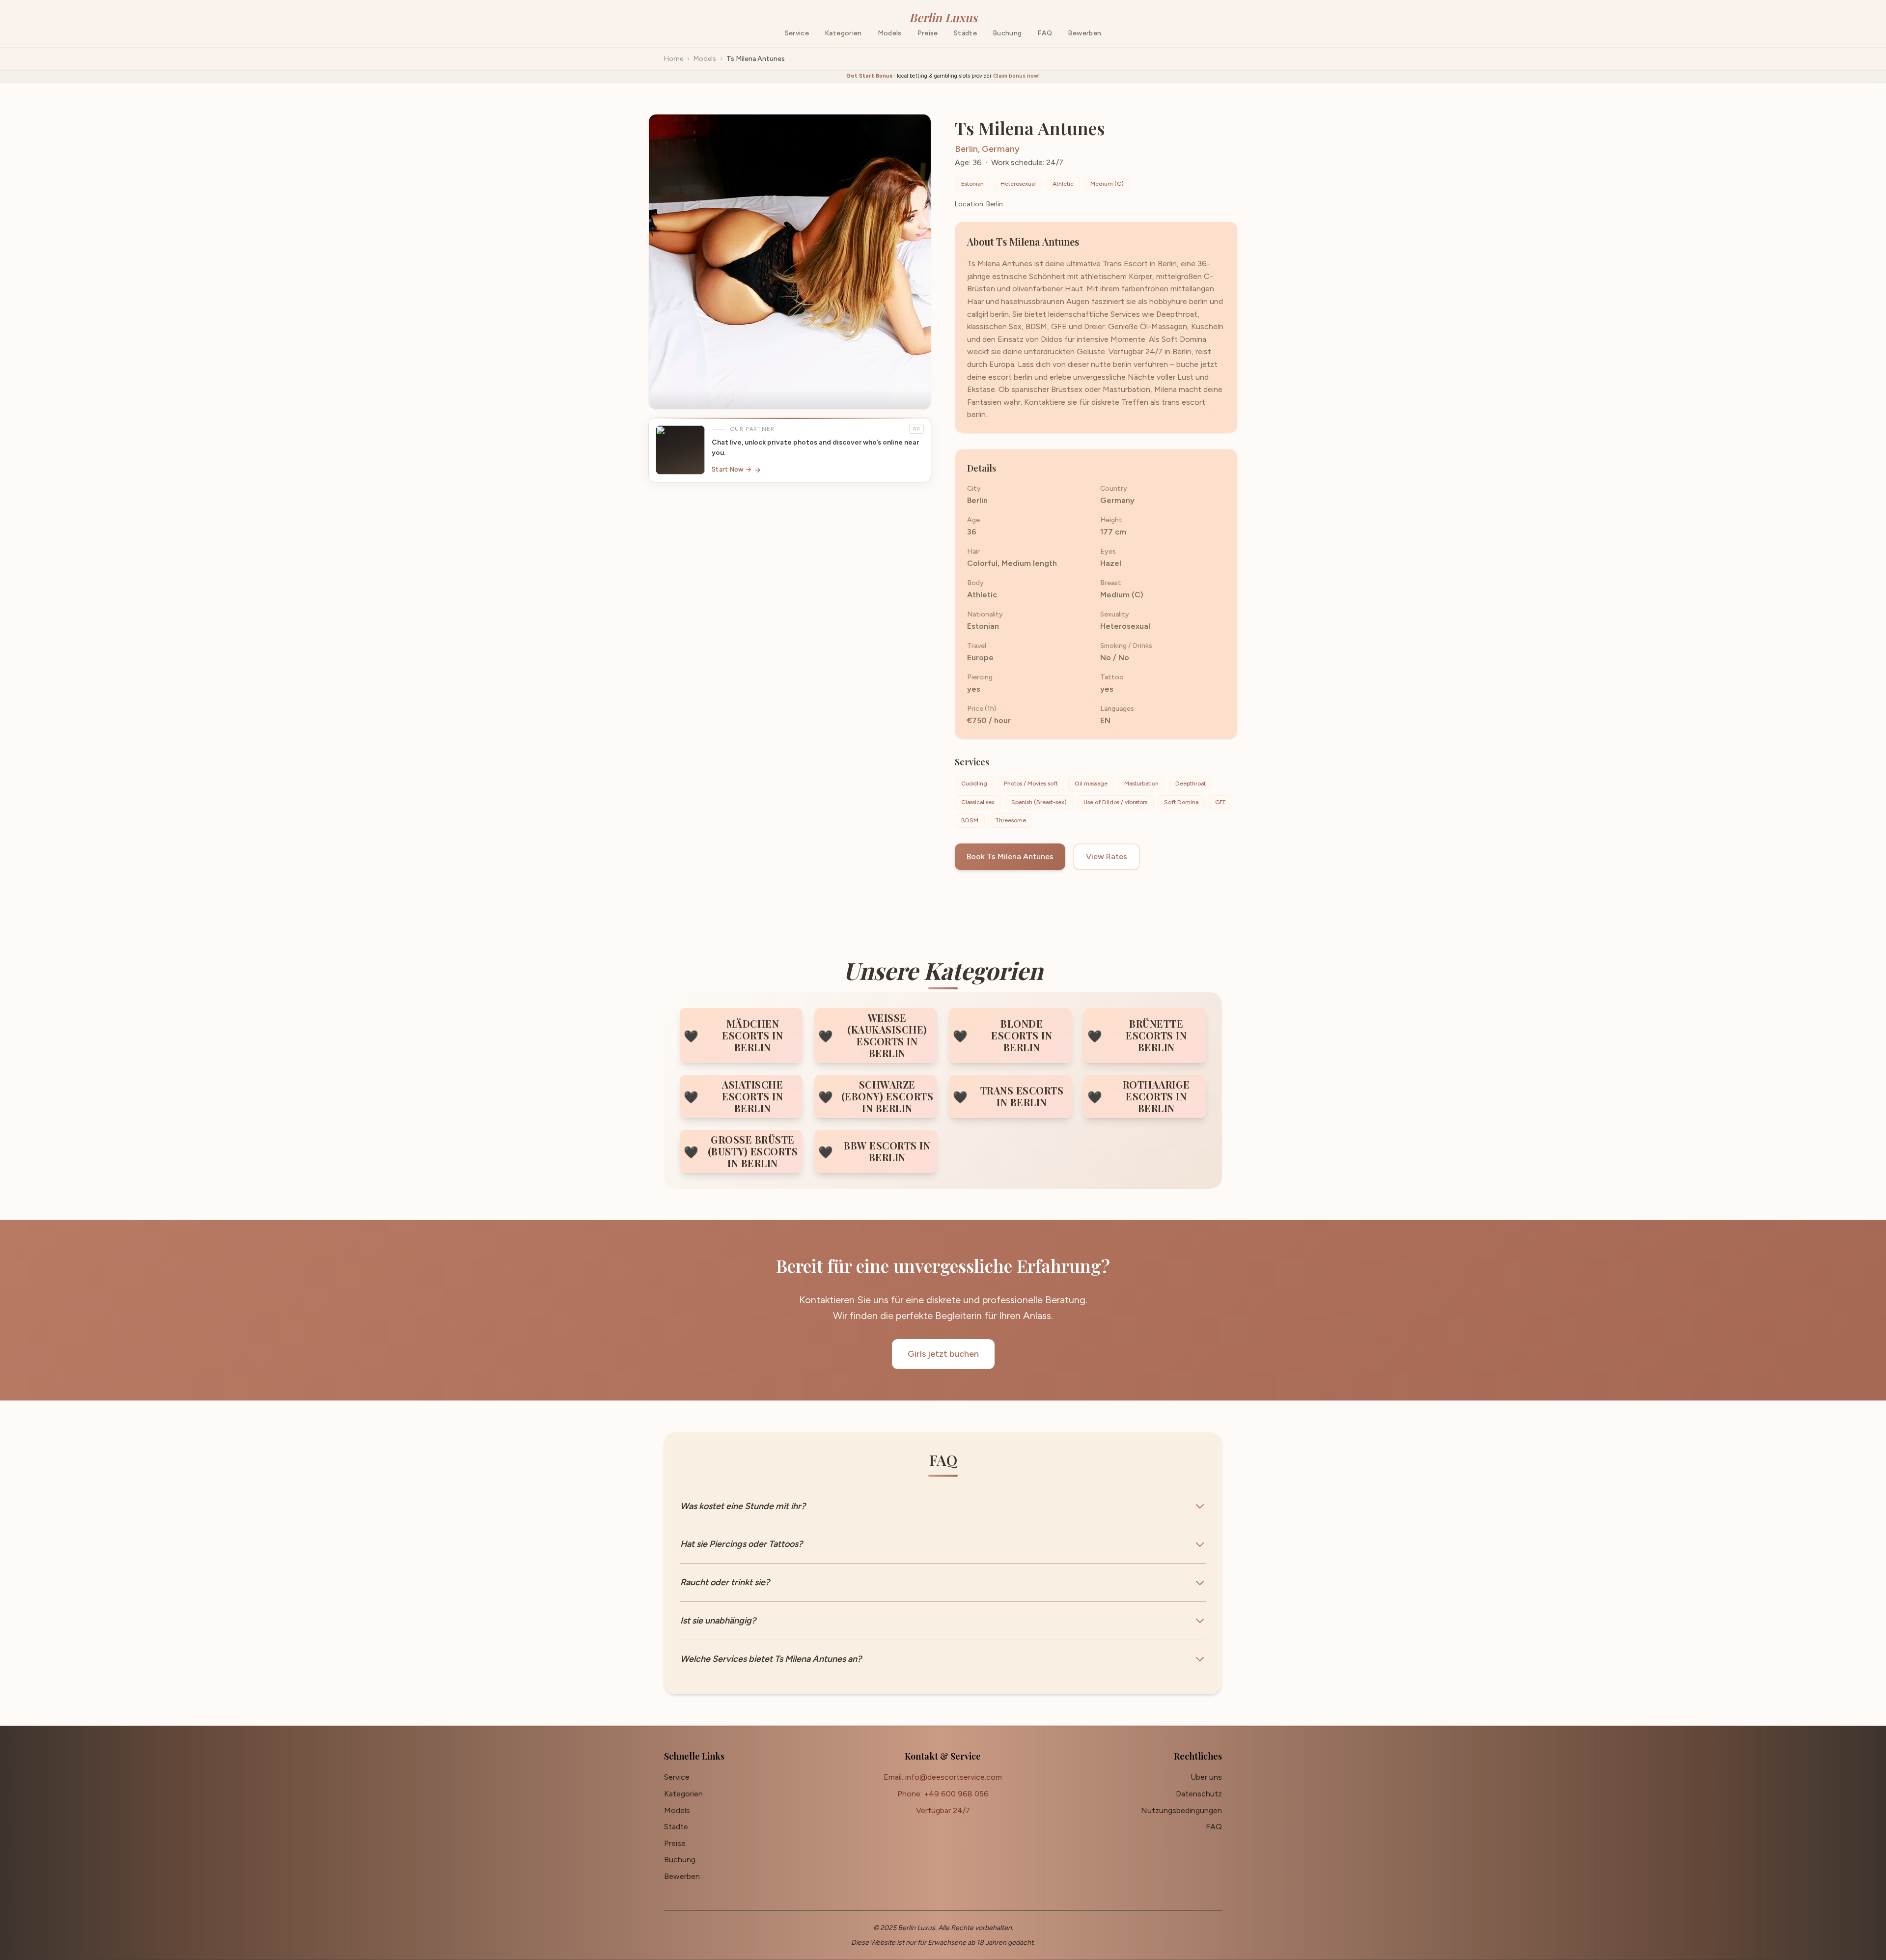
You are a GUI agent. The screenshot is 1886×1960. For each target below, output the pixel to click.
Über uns (1206, 1777)
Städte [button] (965, 33)
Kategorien (683, 1794)
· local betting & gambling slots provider (943, 76)
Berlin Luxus (943, 17)
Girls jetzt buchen (943, 1354)
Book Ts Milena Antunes (1010, 856)
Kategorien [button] (843, 33)
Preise (928, 33)
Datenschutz (1199, 1794)
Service (677, 1777)
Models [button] (890, 33)
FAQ (1045, 33)
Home (674, 59)
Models (705, 59)
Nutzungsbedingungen (1181, 1810)
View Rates (1107, 856)
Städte (676, 1827)
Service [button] (797, 33)
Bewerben (1084, 33)
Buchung (1007, 33)
